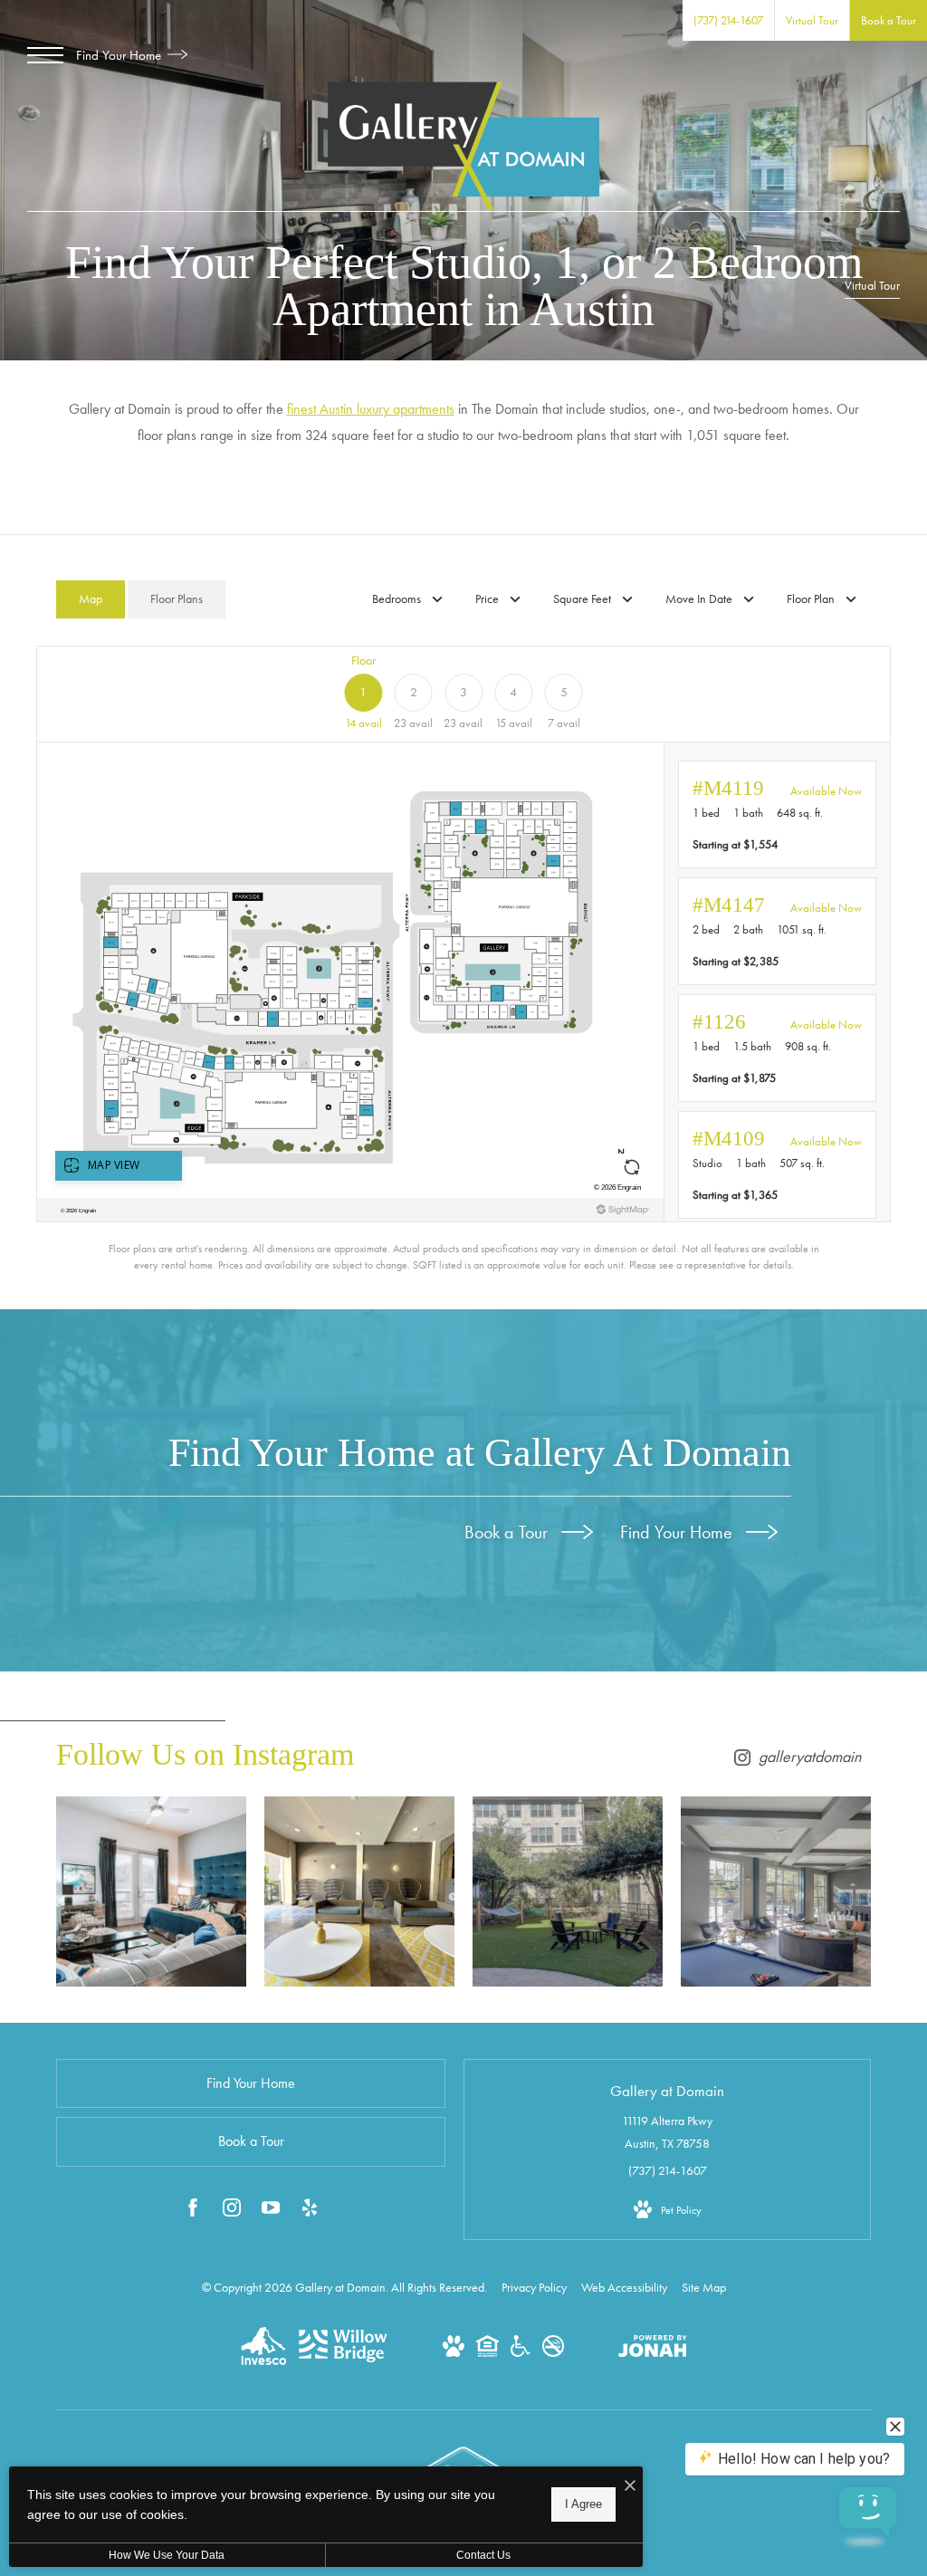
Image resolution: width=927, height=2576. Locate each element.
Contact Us (483, 2555)
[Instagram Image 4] (776, 1891)
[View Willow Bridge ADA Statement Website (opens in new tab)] (521, 2352)
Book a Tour (508, 1532)
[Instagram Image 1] (151, 1891)
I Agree (583, 2504)
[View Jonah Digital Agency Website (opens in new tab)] (653, 2350)
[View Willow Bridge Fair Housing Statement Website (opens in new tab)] (487, 2352)
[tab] (91, 600)
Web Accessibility (624, 2287)
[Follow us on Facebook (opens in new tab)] (193, 2211)
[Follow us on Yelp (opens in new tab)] (310, 2211)
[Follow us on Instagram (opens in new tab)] (232, 2211)
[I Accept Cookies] (630, 2487)
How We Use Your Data (167, 2555)
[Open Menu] (45, 55)
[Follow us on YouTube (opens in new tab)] (271, 2211)
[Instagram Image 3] (568, 1891)
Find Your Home (120, 55)
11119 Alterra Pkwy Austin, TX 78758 (667, 2132)
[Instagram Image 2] (359, 1891)
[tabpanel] (463, 959)
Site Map (704, 2287)
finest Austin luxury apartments (371, 409)
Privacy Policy (534, 2287)
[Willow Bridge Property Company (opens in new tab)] (343, 2358)
